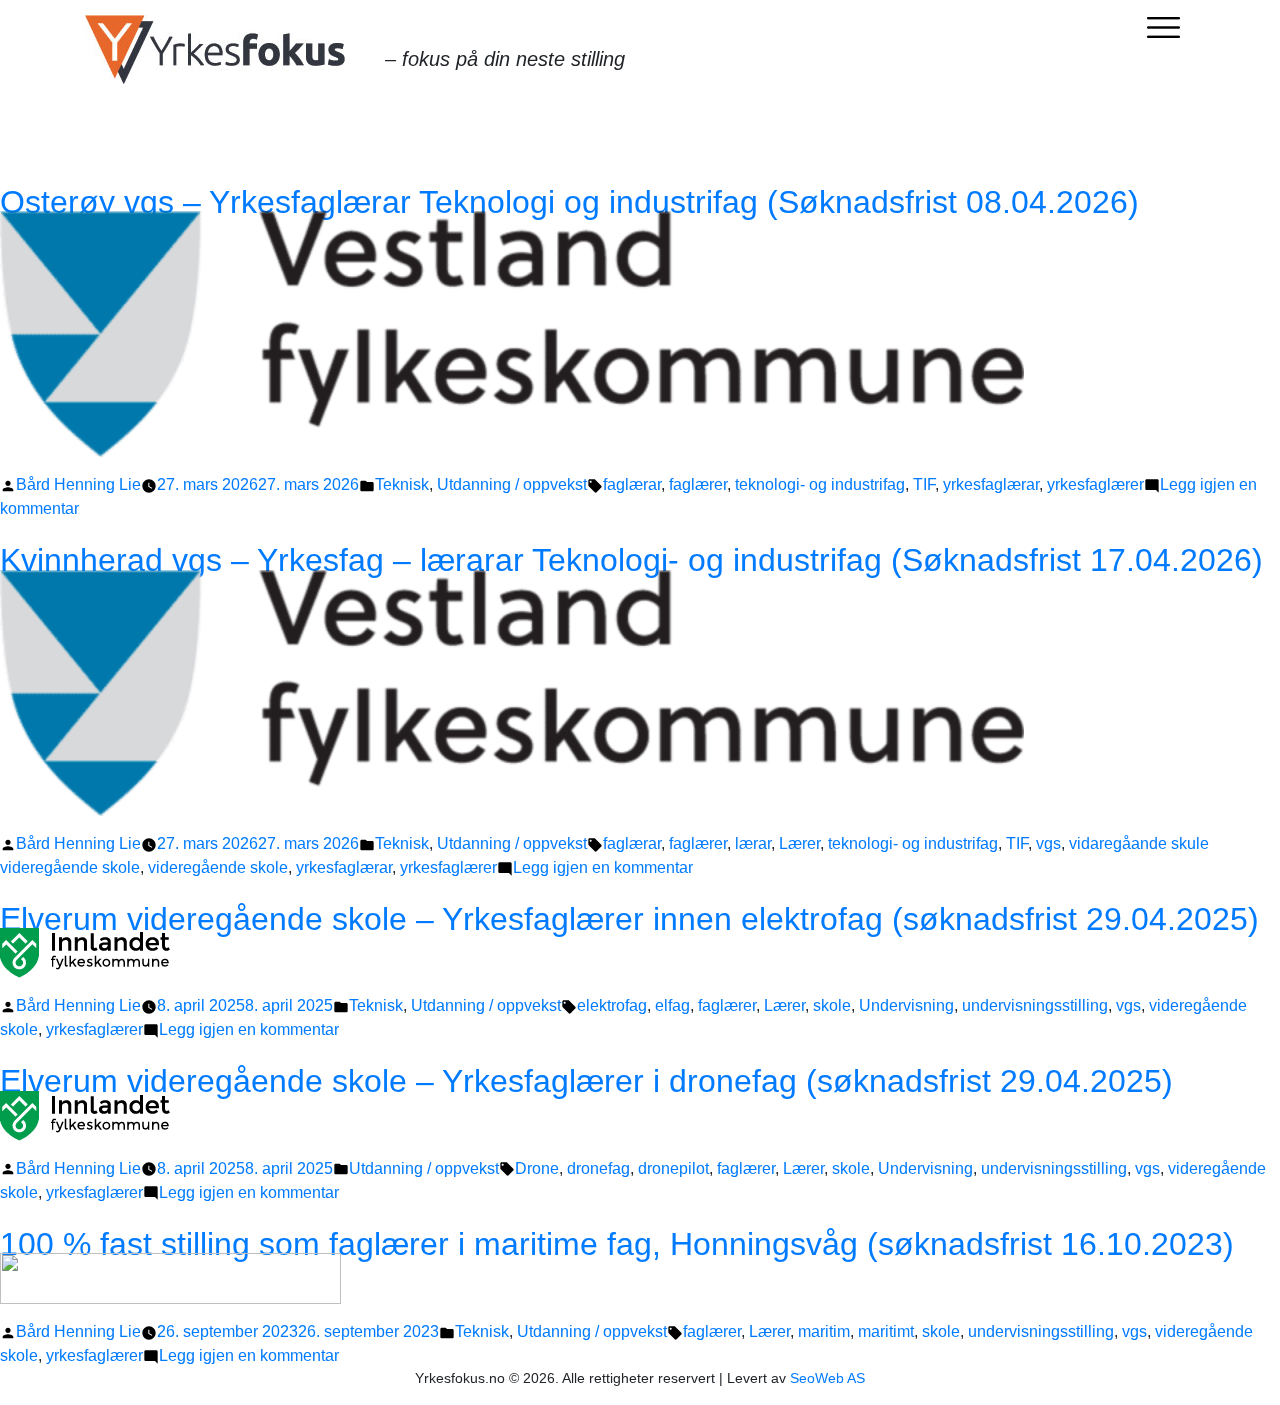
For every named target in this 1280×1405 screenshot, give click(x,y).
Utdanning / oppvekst (512, 484)
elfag (672, 1005)
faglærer (698, 484)
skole (832, 1005)
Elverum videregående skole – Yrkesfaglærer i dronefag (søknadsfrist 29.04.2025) (586, 1081)
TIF (924, 484)
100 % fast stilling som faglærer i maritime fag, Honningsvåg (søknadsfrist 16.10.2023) (617, 1244)
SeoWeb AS (827, 1378)
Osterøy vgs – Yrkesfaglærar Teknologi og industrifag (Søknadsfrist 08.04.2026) (569, 202)
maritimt (886, 1331)
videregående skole (218, 867)
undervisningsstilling (1035, 1005)
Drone (537, 1168)
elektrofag (612, 1005)
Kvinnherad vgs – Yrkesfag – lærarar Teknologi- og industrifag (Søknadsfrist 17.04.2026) (631, 560)
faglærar (632, 484)
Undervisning (906, 1005)
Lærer (799, 843)
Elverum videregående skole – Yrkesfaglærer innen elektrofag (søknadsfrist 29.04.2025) (629, 919)
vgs (1048, 843)
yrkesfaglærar (991, 484)
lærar (753, 843)
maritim (824, 1331)
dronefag (598, 1168)
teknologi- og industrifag (820, 484)
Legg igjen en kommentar (603, 867)
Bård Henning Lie (78, 484)
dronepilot (673, 1168)
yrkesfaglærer (1095, 484)
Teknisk (402, 484)
